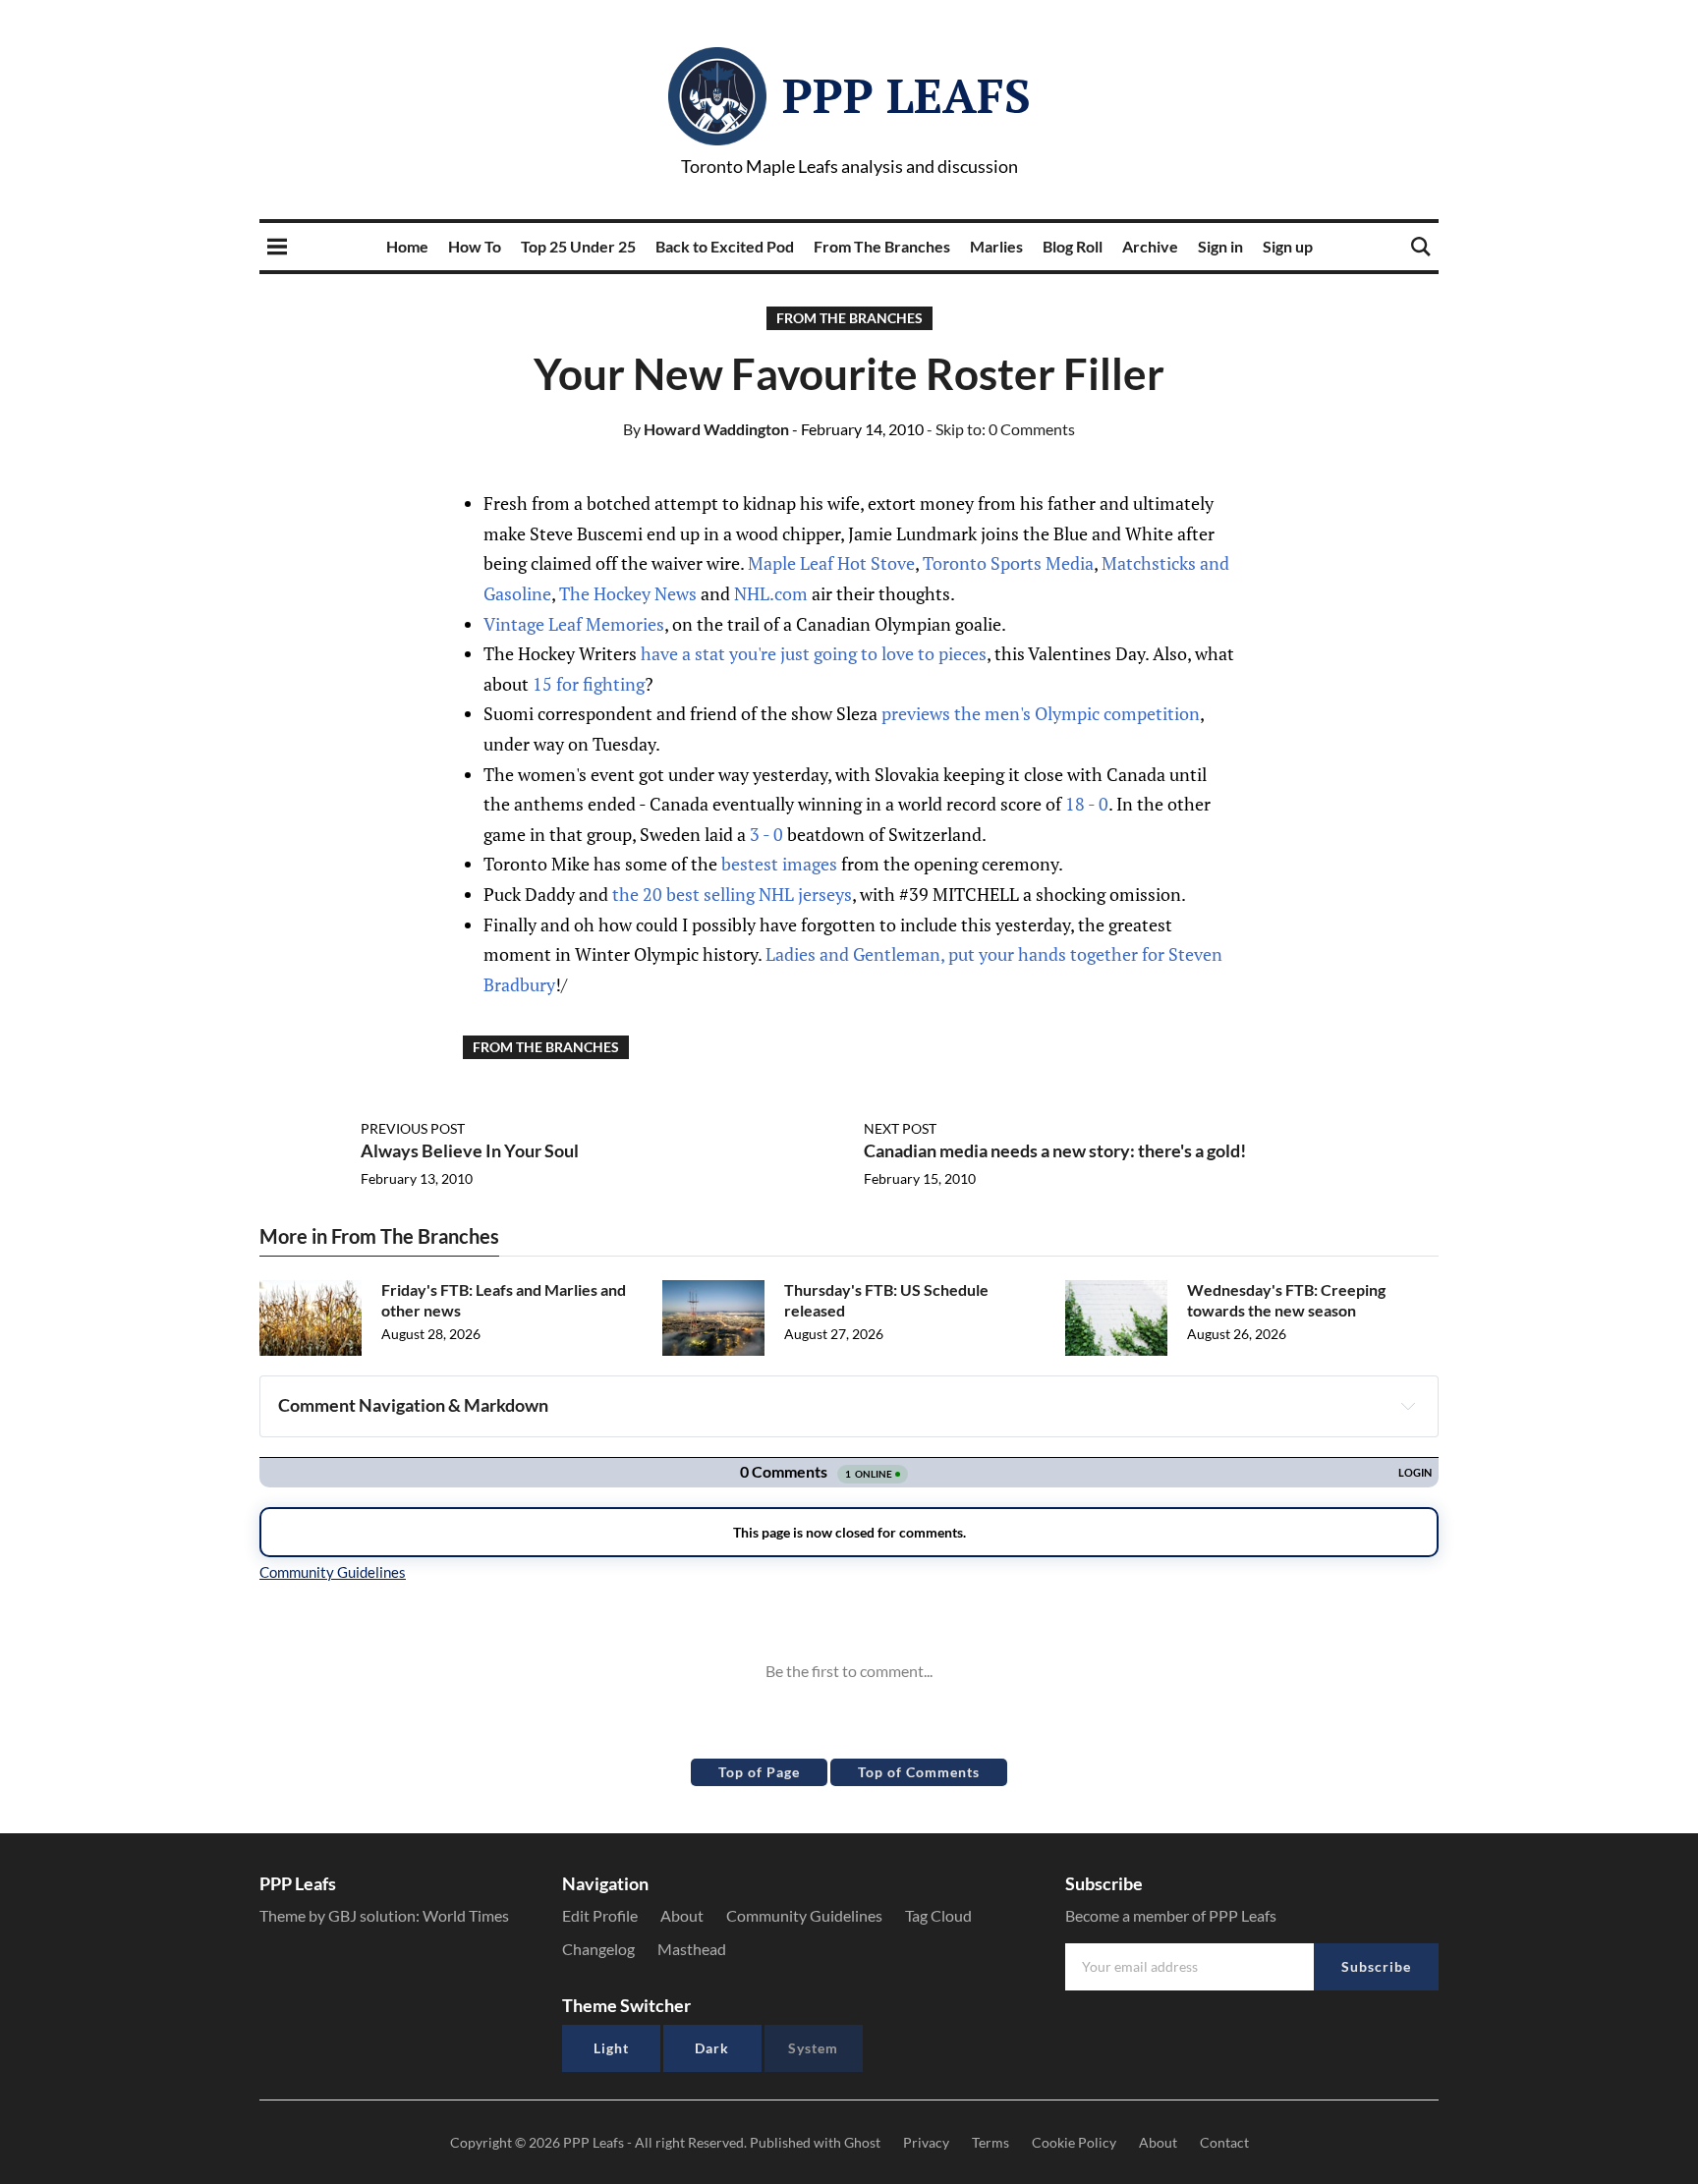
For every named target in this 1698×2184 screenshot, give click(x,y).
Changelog (598, 1949)
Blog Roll (1073, 246)
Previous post (413, 1128)
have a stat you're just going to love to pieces (814, 653)
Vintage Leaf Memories (574, 624)
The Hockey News (628, 593)
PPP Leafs (906, 95)
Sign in (1220, 246)
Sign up (1288, 246)
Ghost (862, 2142)
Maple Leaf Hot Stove (831, 563)
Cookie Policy (1074, 2142)
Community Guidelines (804, 1915)
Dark (712, 2048)
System (813, 2048)
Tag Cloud (938, 1915)
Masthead (692, 1949)
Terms (990, 2142)
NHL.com (771, 593)
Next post (900, 1128)
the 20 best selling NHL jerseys (732, 894)
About (682, 1915)
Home (407, 246)
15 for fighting (589, 684)
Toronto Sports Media (1008, 563)
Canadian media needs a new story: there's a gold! (1055, 1150)
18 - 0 (1087, 804)
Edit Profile (600, 1915)
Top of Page (759, 1772)
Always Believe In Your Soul (470, 1150)
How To (475, 246)
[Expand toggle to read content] (1408, 1406)
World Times (466, 1915)
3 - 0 (766, 834)
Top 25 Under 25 (578, 246)
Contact (1224, 2142)
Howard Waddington (706, 429)
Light (611, 2048)
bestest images (779, 864)
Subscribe (1376, 1966)
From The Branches (882, 246)
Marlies (996, 246)
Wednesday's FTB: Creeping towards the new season (1286, 1300)
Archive (1150, 246)
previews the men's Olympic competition (1041, 713)
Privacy (926, 2142)
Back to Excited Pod (725, 246)
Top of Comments (919, 1772)
